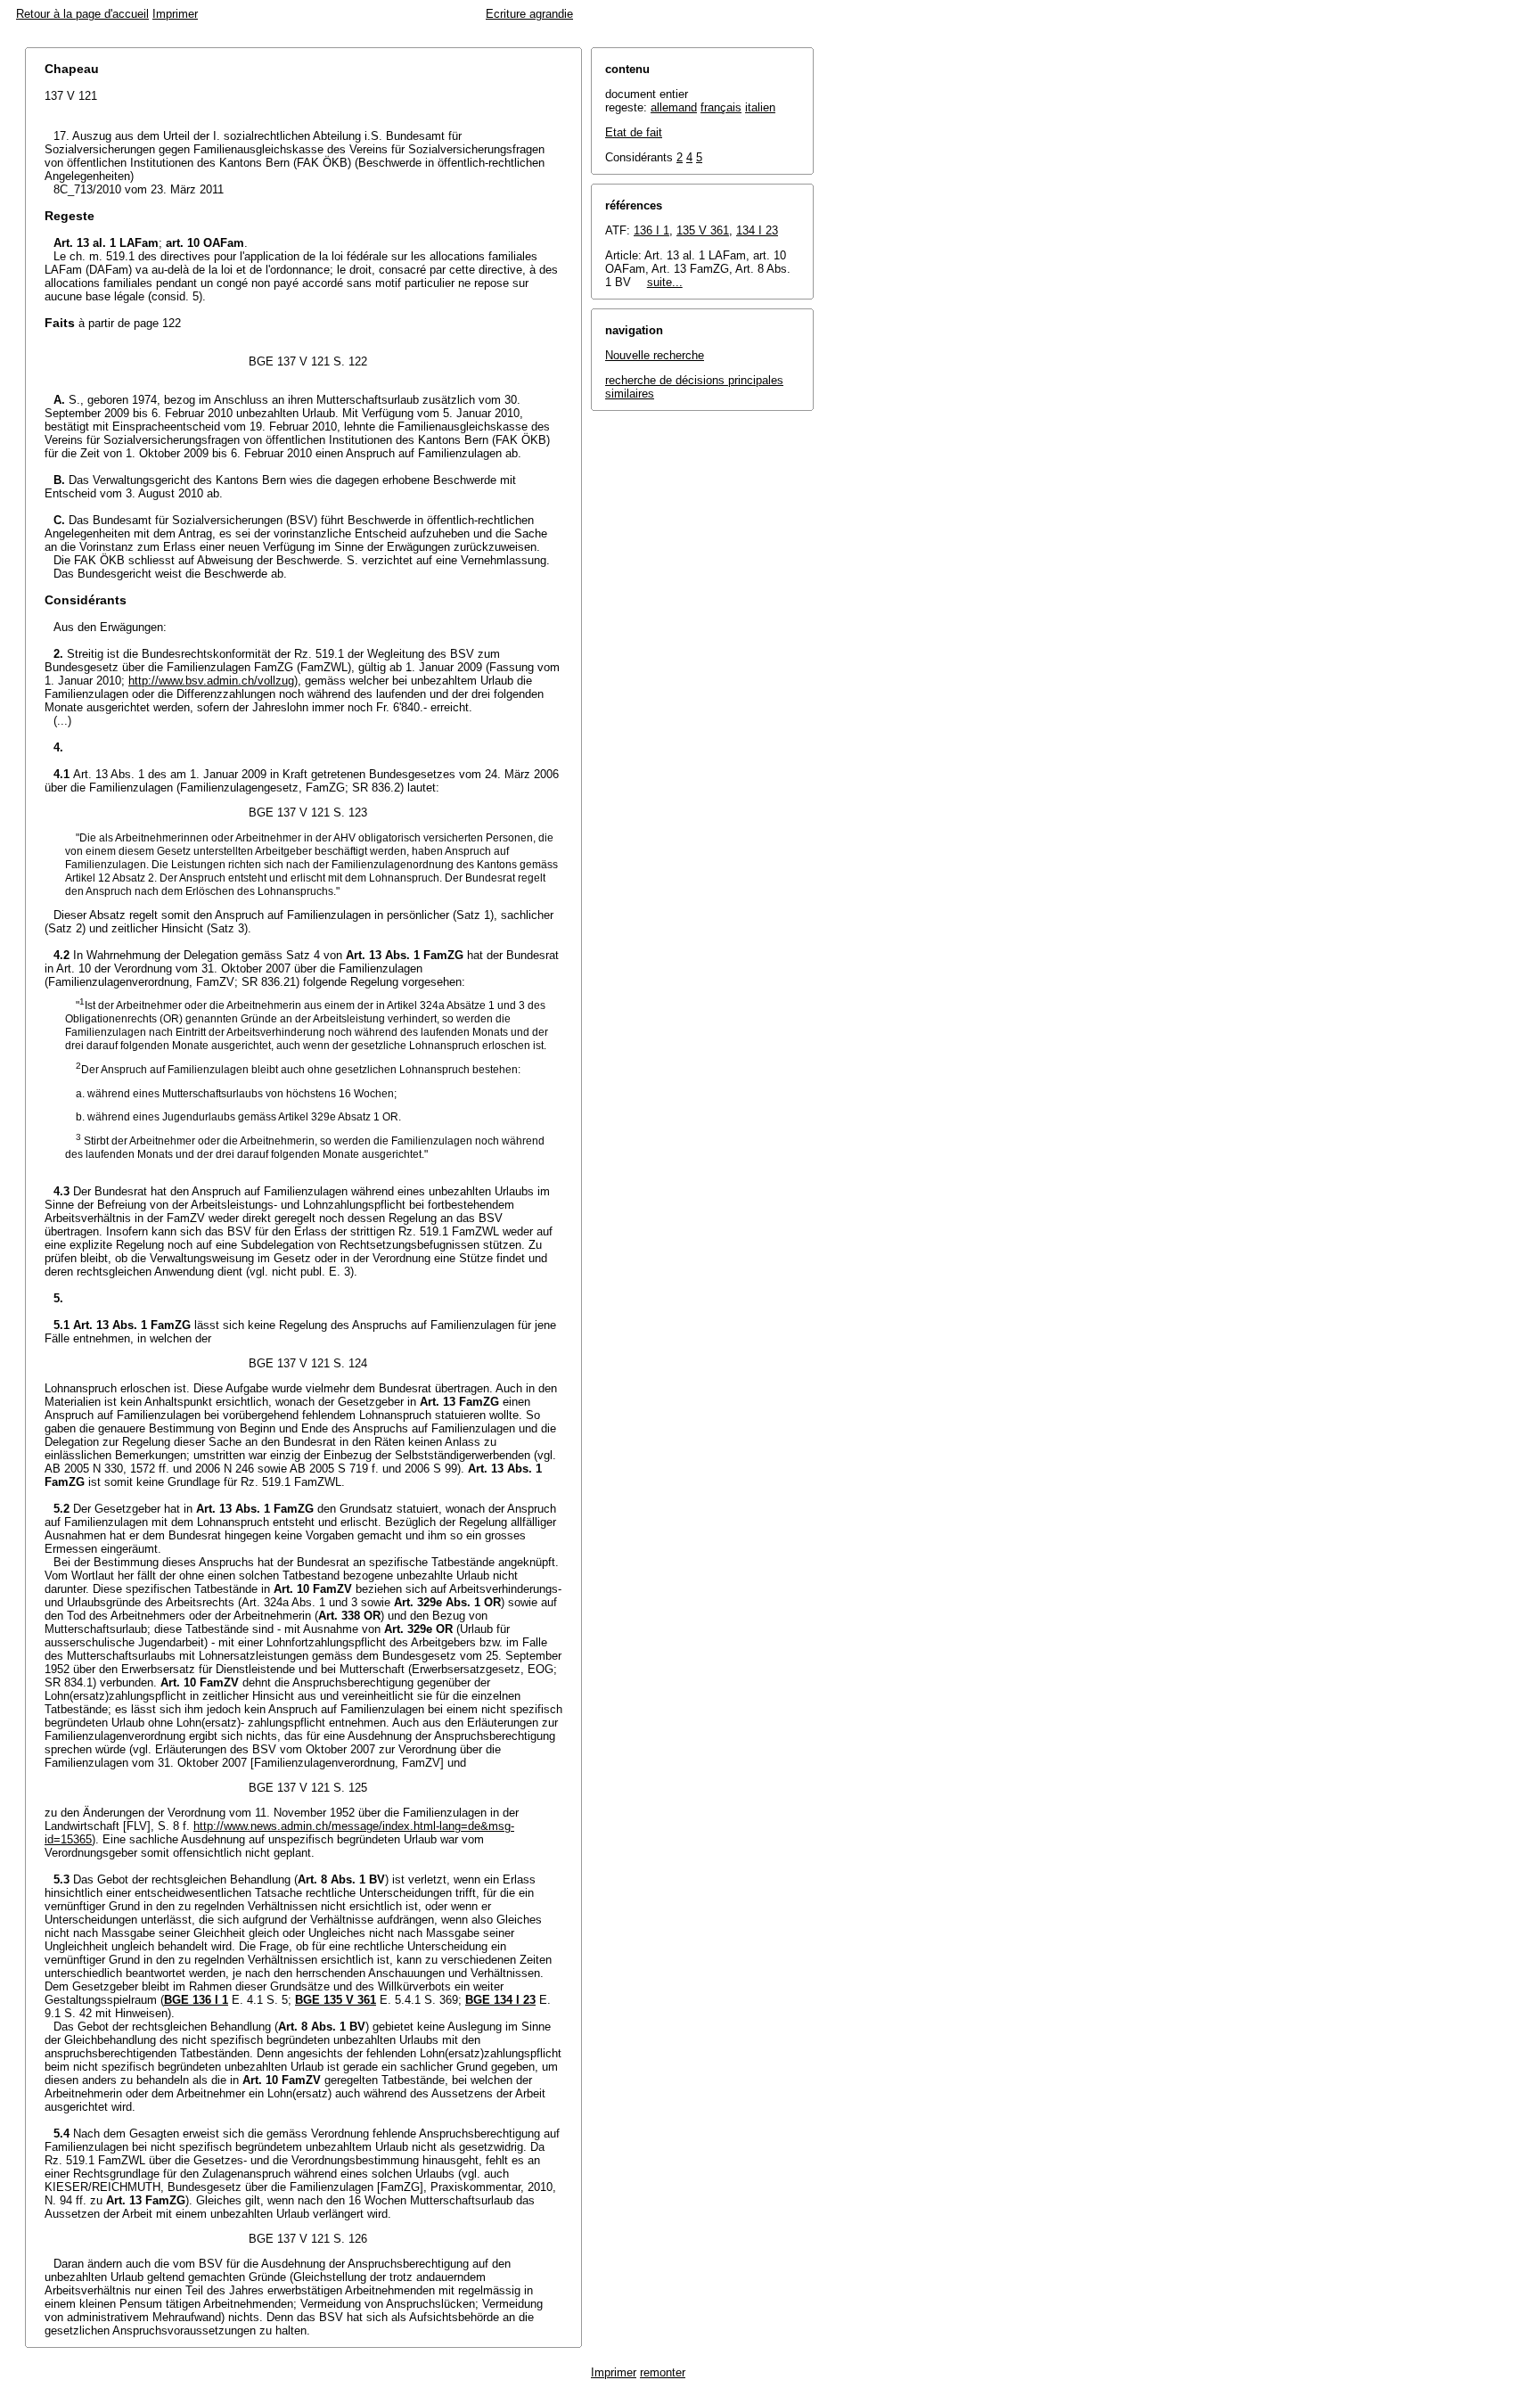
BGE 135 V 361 (336, 2000)
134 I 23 (757, 230)
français (721, 107)
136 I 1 (651, 230)
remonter (663, 2372)
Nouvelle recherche (655, 355)
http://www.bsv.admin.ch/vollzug (211, 681)
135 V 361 (703, 230)
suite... (665, 282)
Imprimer (175, 14)
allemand (674, 107)
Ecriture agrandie (529, 14)
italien (760, 107)
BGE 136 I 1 (196, 2000)
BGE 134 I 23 (500, 2000)
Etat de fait (634, 132)
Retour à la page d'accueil (82, 14)
